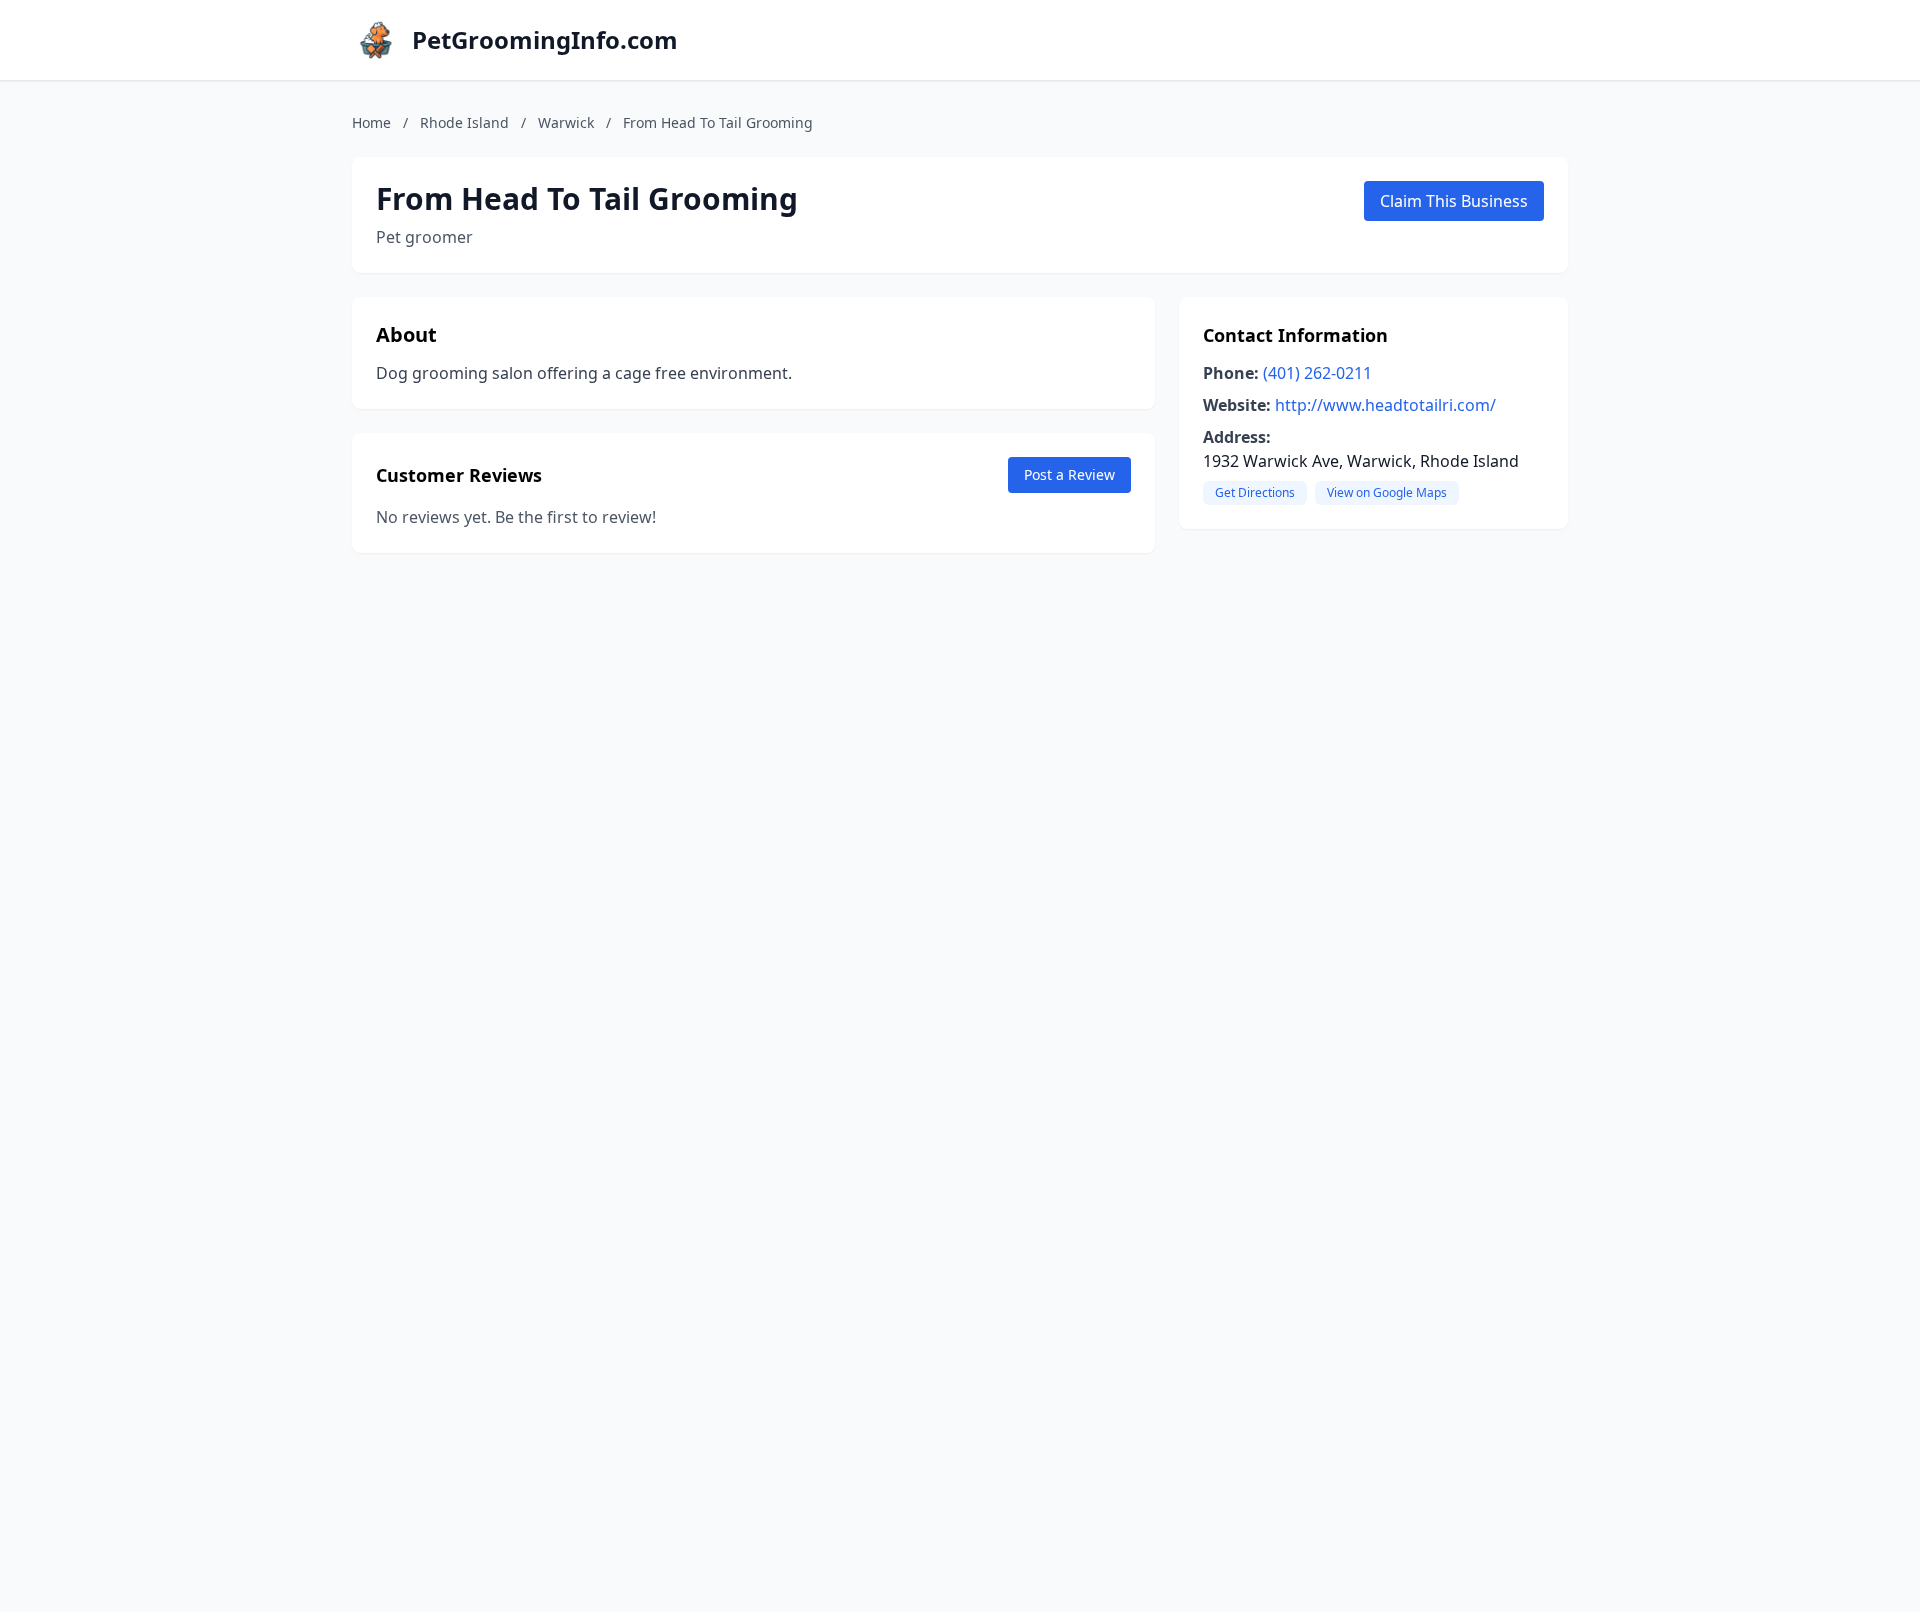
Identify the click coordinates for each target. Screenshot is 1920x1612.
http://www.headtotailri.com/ (1385, 405)
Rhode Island (464, 122)
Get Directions (1255, 492)
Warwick (566, 122)
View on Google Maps (1387, 492)
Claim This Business (1454, 201)
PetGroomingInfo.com (545, 40)
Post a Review (1069, 474)
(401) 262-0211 (1317, 373)
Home (371, 122)
